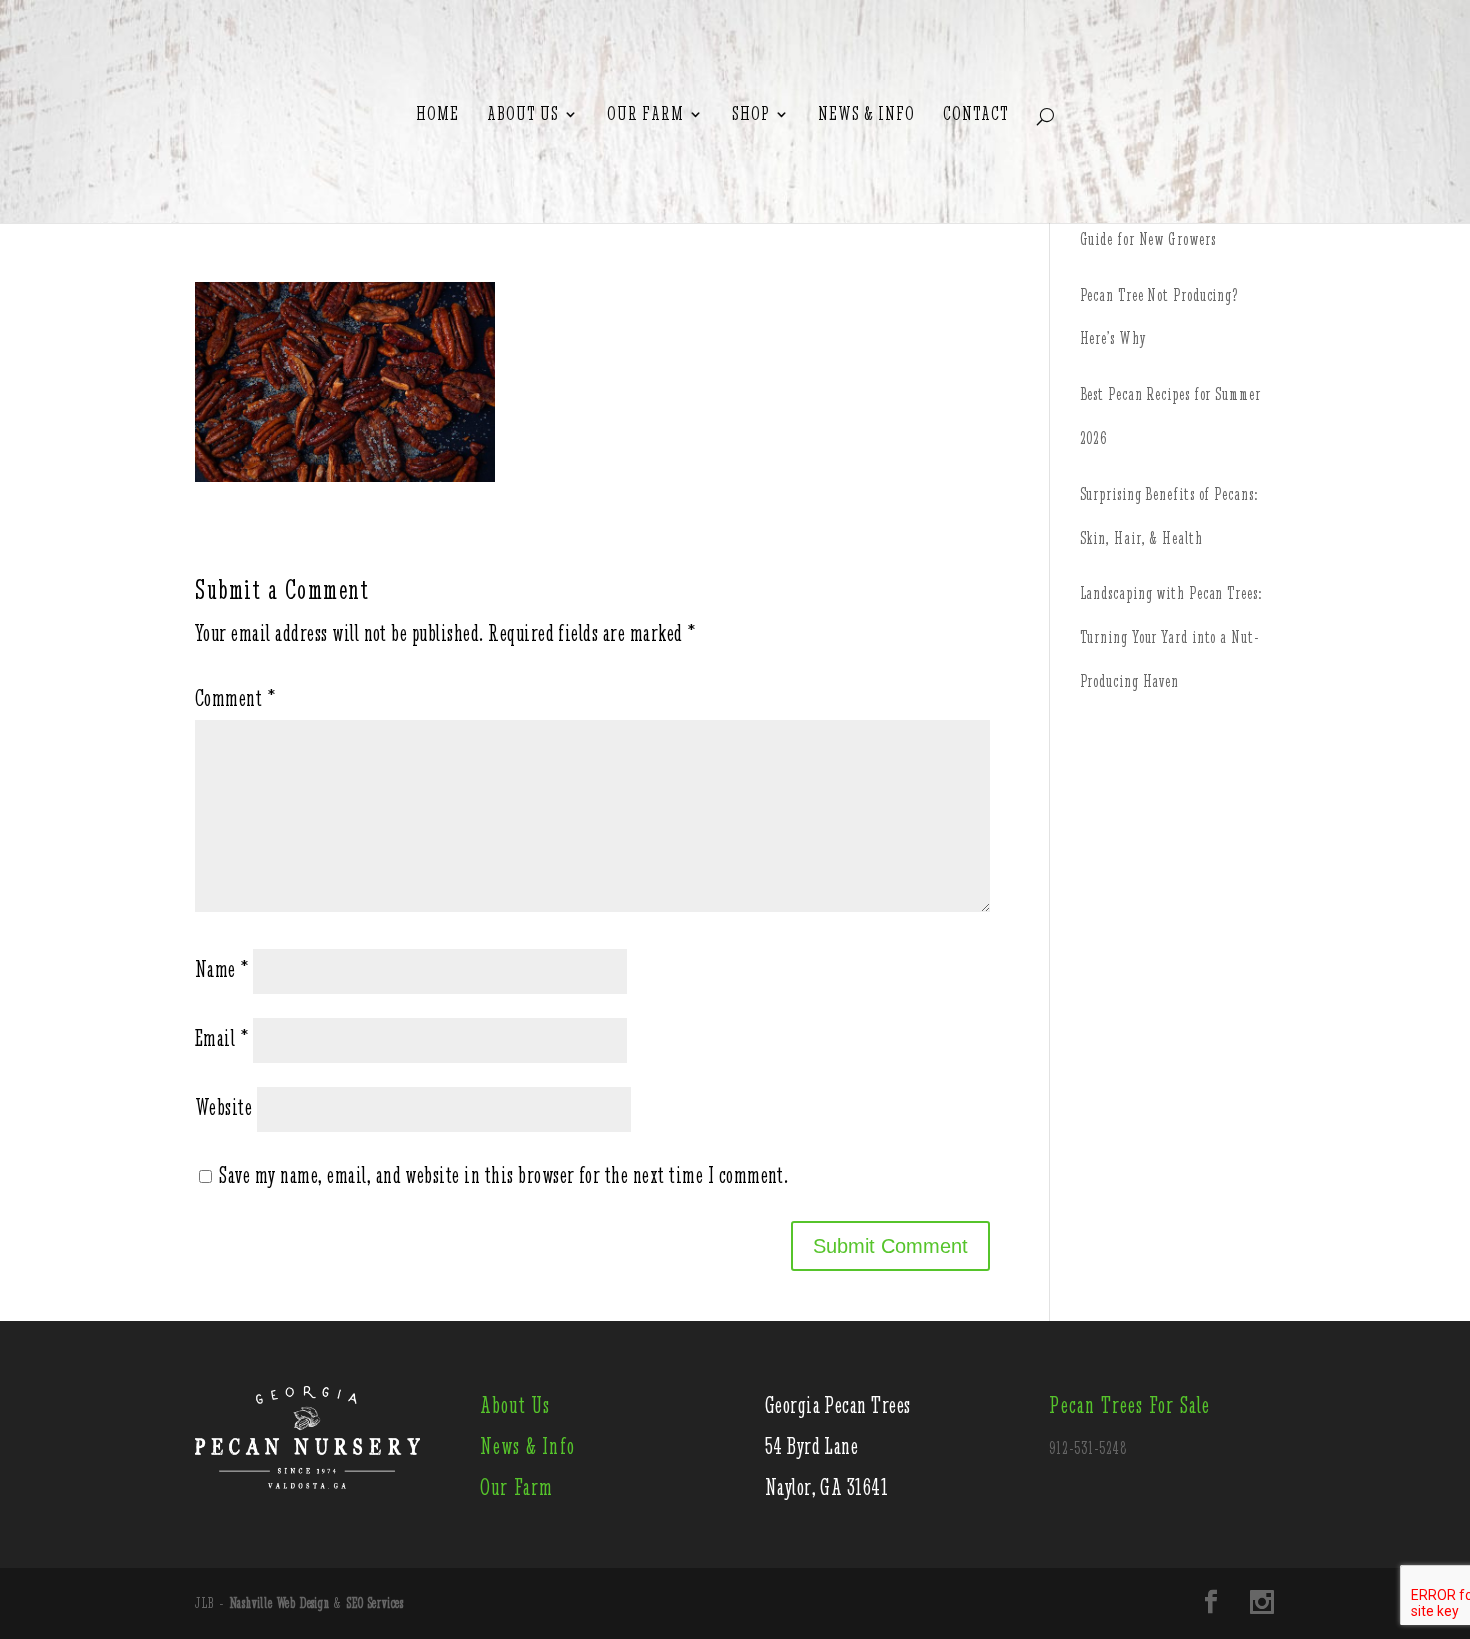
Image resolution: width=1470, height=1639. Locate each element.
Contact (976, 114)
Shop (751, 114)
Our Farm (645, 114)
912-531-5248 (1088, 1448)
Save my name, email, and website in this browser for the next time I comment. (503, 1175)
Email (221, 1038)
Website (223, 1107)
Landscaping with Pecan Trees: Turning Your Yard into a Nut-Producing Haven (1171, 637)
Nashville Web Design (280, 1603)
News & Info (866, 114)
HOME (437, 114)
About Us (523, 114)
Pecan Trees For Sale (1129, 1405)
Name (222, 969)
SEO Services (375, 1603)
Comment (235, 698)
